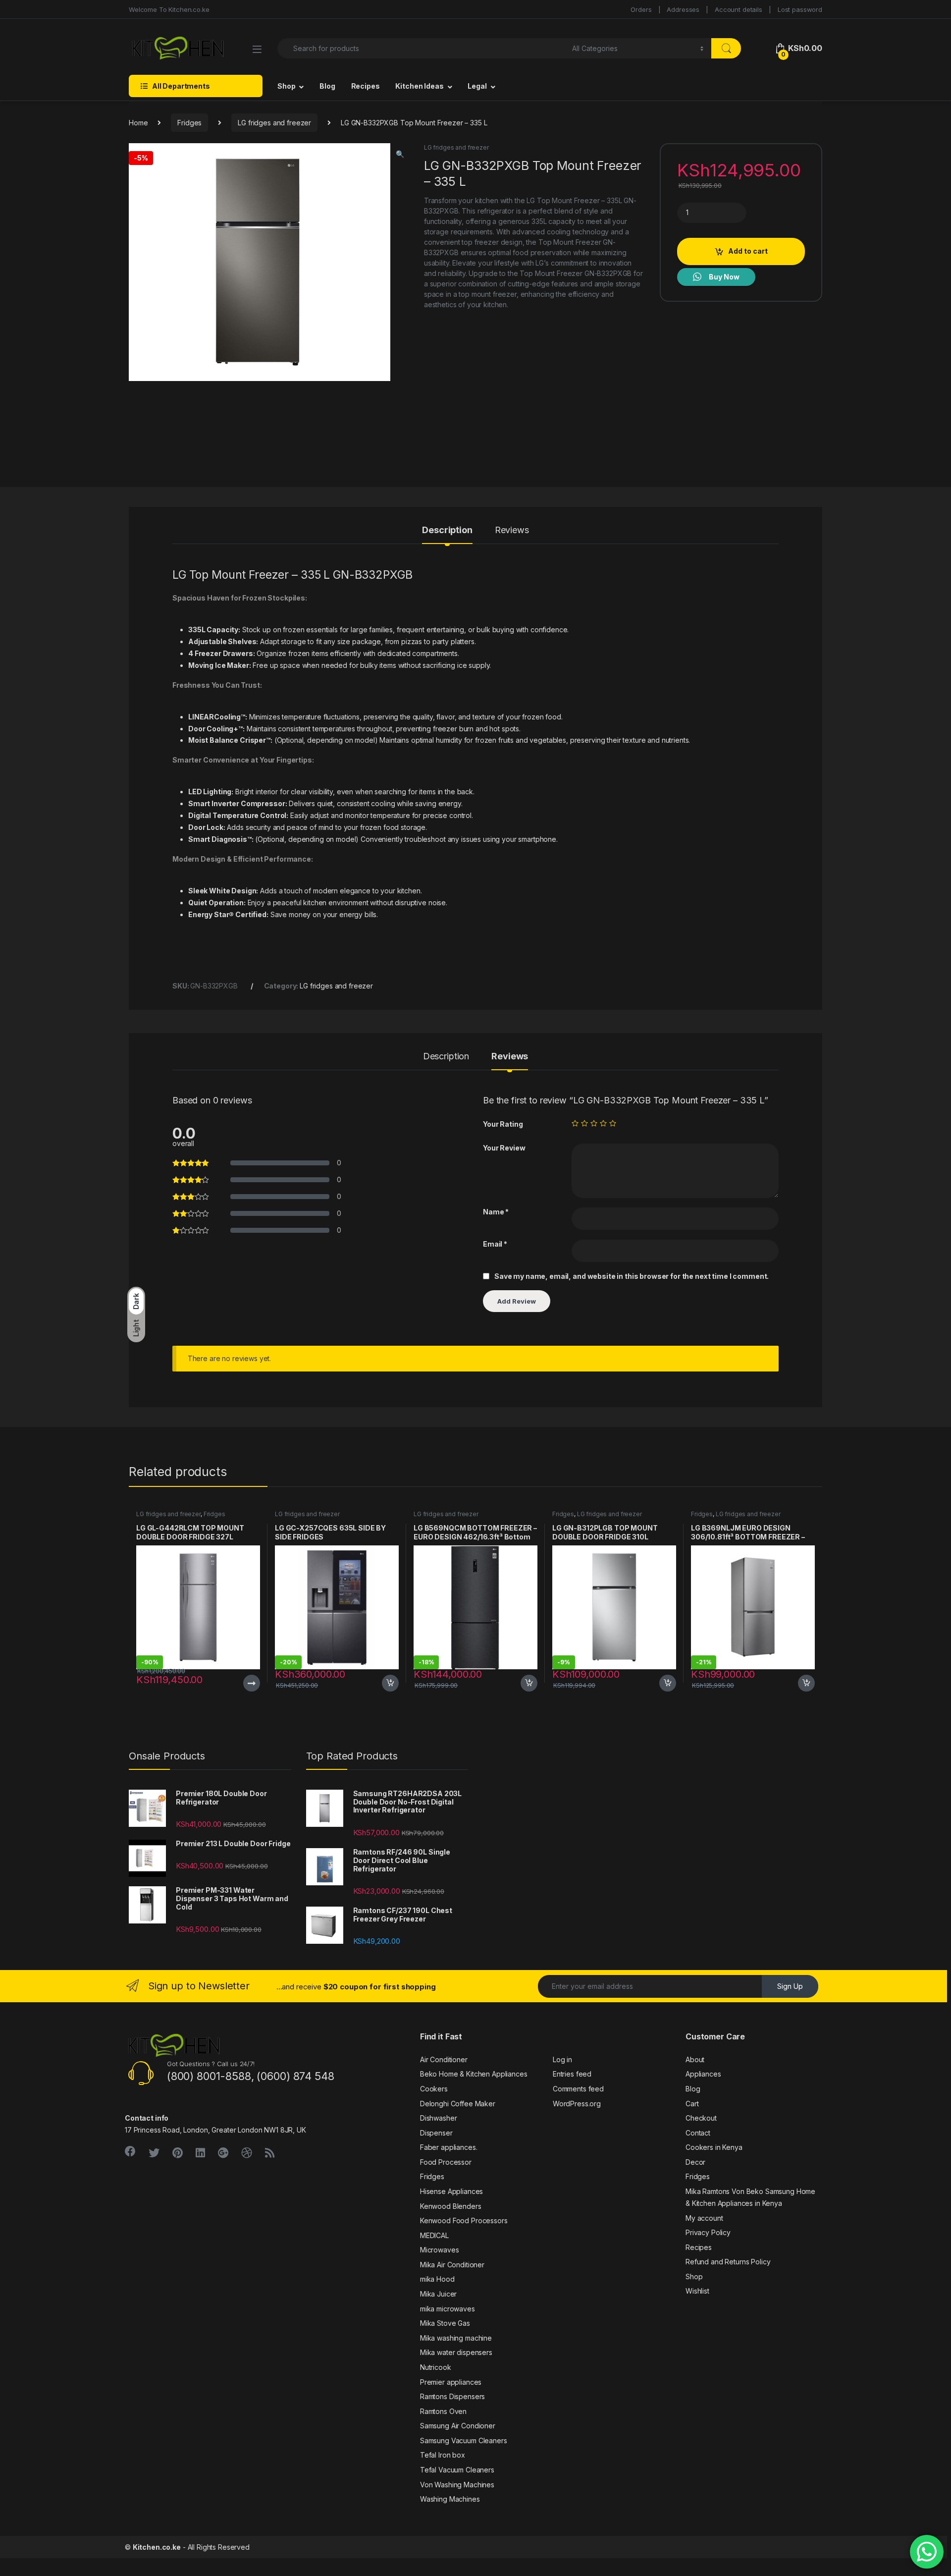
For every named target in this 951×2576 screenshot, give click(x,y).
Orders (641, 9)
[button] (400, 154)
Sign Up (790, 1986)
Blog (327, 86)
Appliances (703, 2074)
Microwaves (440, 2250)
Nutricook (436, 2367)
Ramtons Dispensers (452, 2396)
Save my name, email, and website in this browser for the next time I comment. (632, 1276)
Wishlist (697, 2291)
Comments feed (578, 2089)
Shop (286, 86)
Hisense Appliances (451, 2191)
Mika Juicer (438, 2294)
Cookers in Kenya (714, 2147)
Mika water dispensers (456, 2352)
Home (138, 123)
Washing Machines (450, 2499)
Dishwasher (439, 2118)
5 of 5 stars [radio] (613, 1123)
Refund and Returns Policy (728, 2262)
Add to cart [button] (390, 1683)
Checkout (701, 2118)
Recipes (366, 86)
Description (447, 530)
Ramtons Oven (443, 2411)
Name (496, 1212)
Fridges (189, 123)
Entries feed (572, 2074)
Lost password (800, 9)
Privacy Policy (708, 2232)
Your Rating (503, 1124)
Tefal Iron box (443, 2455)
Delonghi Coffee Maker (458, 2104)
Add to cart (748, 251)
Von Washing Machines (457, 2485)
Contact (698, 2133)
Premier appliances (451, 2382)
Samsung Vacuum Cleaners (464, 2440)
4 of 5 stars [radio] (603, 1123)
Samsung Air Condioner (458, 2426)
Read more (252, 1683)
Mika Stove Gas (445, 2323)
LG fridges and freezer (274, 123)
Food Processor (446, 2162)
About (695, 2059)
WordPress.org (577, 2104)
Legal (477, 86)
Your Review (504, 1148)
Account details (739, 9)
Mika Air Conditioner (452, 2265)
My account (704, 2218)
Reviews (512, 530)
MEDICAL (434, 2235)
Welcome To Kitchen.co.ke (169, 9)
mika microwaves (448, 2309)
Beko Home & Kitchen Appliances (474, 2074)
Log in (562, 2059)
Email (495, 1244)
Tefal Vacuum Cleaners (457, 2470)
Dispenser (436, 2133)
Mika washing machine (456, 2338)
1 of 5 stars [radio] (575, 1123)
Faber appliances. (449, 2147)
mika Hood (437, 2279)
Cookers (434, 2089)
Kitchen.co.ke (157, 2547)
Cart (692, 2104)
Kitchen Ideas (419, 86)
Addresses (683, 9)
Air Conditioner (444, 2059)
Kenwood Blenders (451, 2206)
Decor (695, 2162)
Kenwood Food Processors (464, 2220)
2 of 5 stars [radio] (584, 1123)
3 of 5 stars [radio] (594, 1123)
